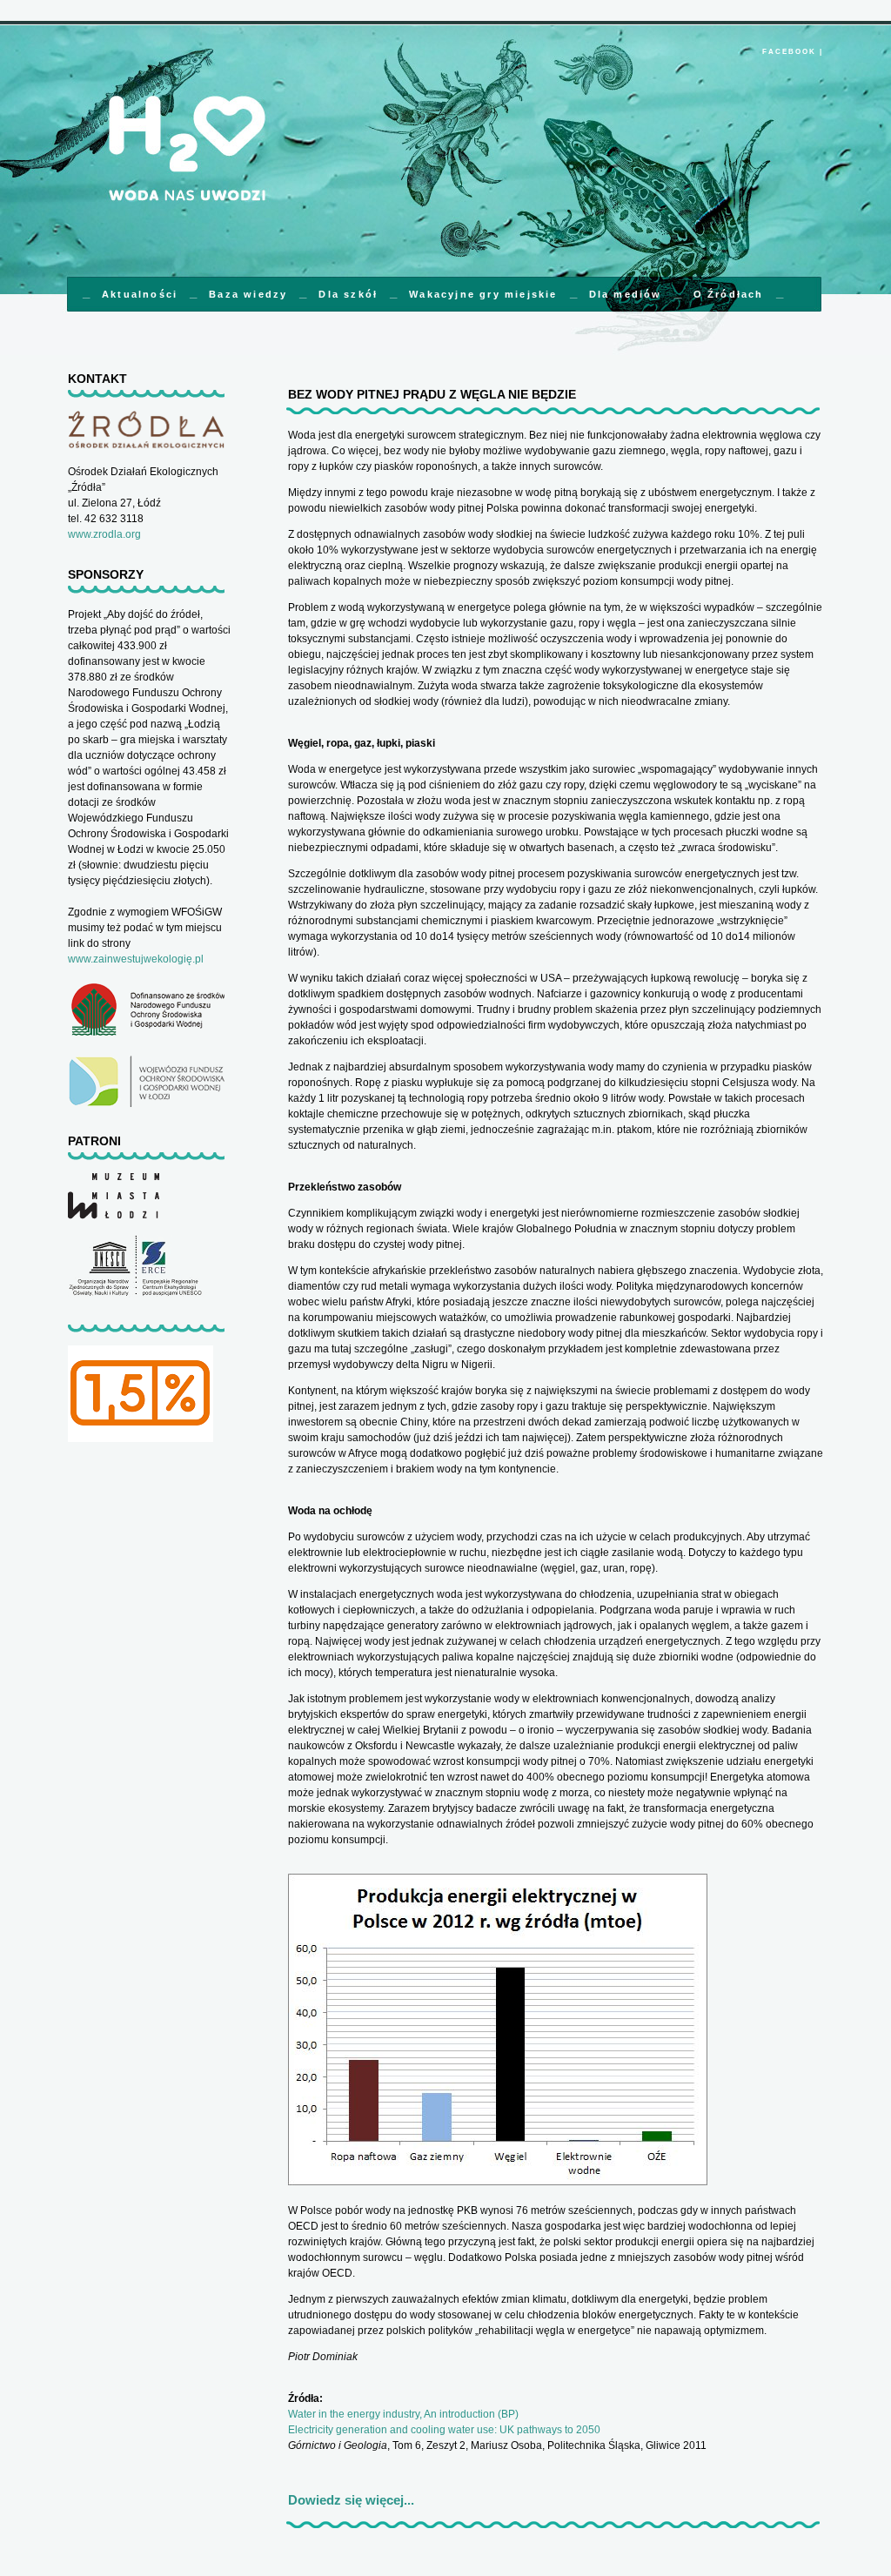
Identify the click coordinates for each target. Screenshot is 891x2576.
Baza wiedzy (248, 294)
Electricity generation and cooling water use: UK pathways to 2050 (444, 2430)
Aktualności (140, 294)
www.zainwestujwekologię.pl (136, 959)
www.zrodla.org (104, 534)
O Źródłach (729, 294)
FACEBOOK (789, 52)
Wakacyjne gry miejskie (483, 294)
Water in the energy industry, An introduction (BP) (403, 2414)
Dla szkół (348, 294)
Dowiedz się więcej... (351, 2500)
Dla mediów (626, 294)
